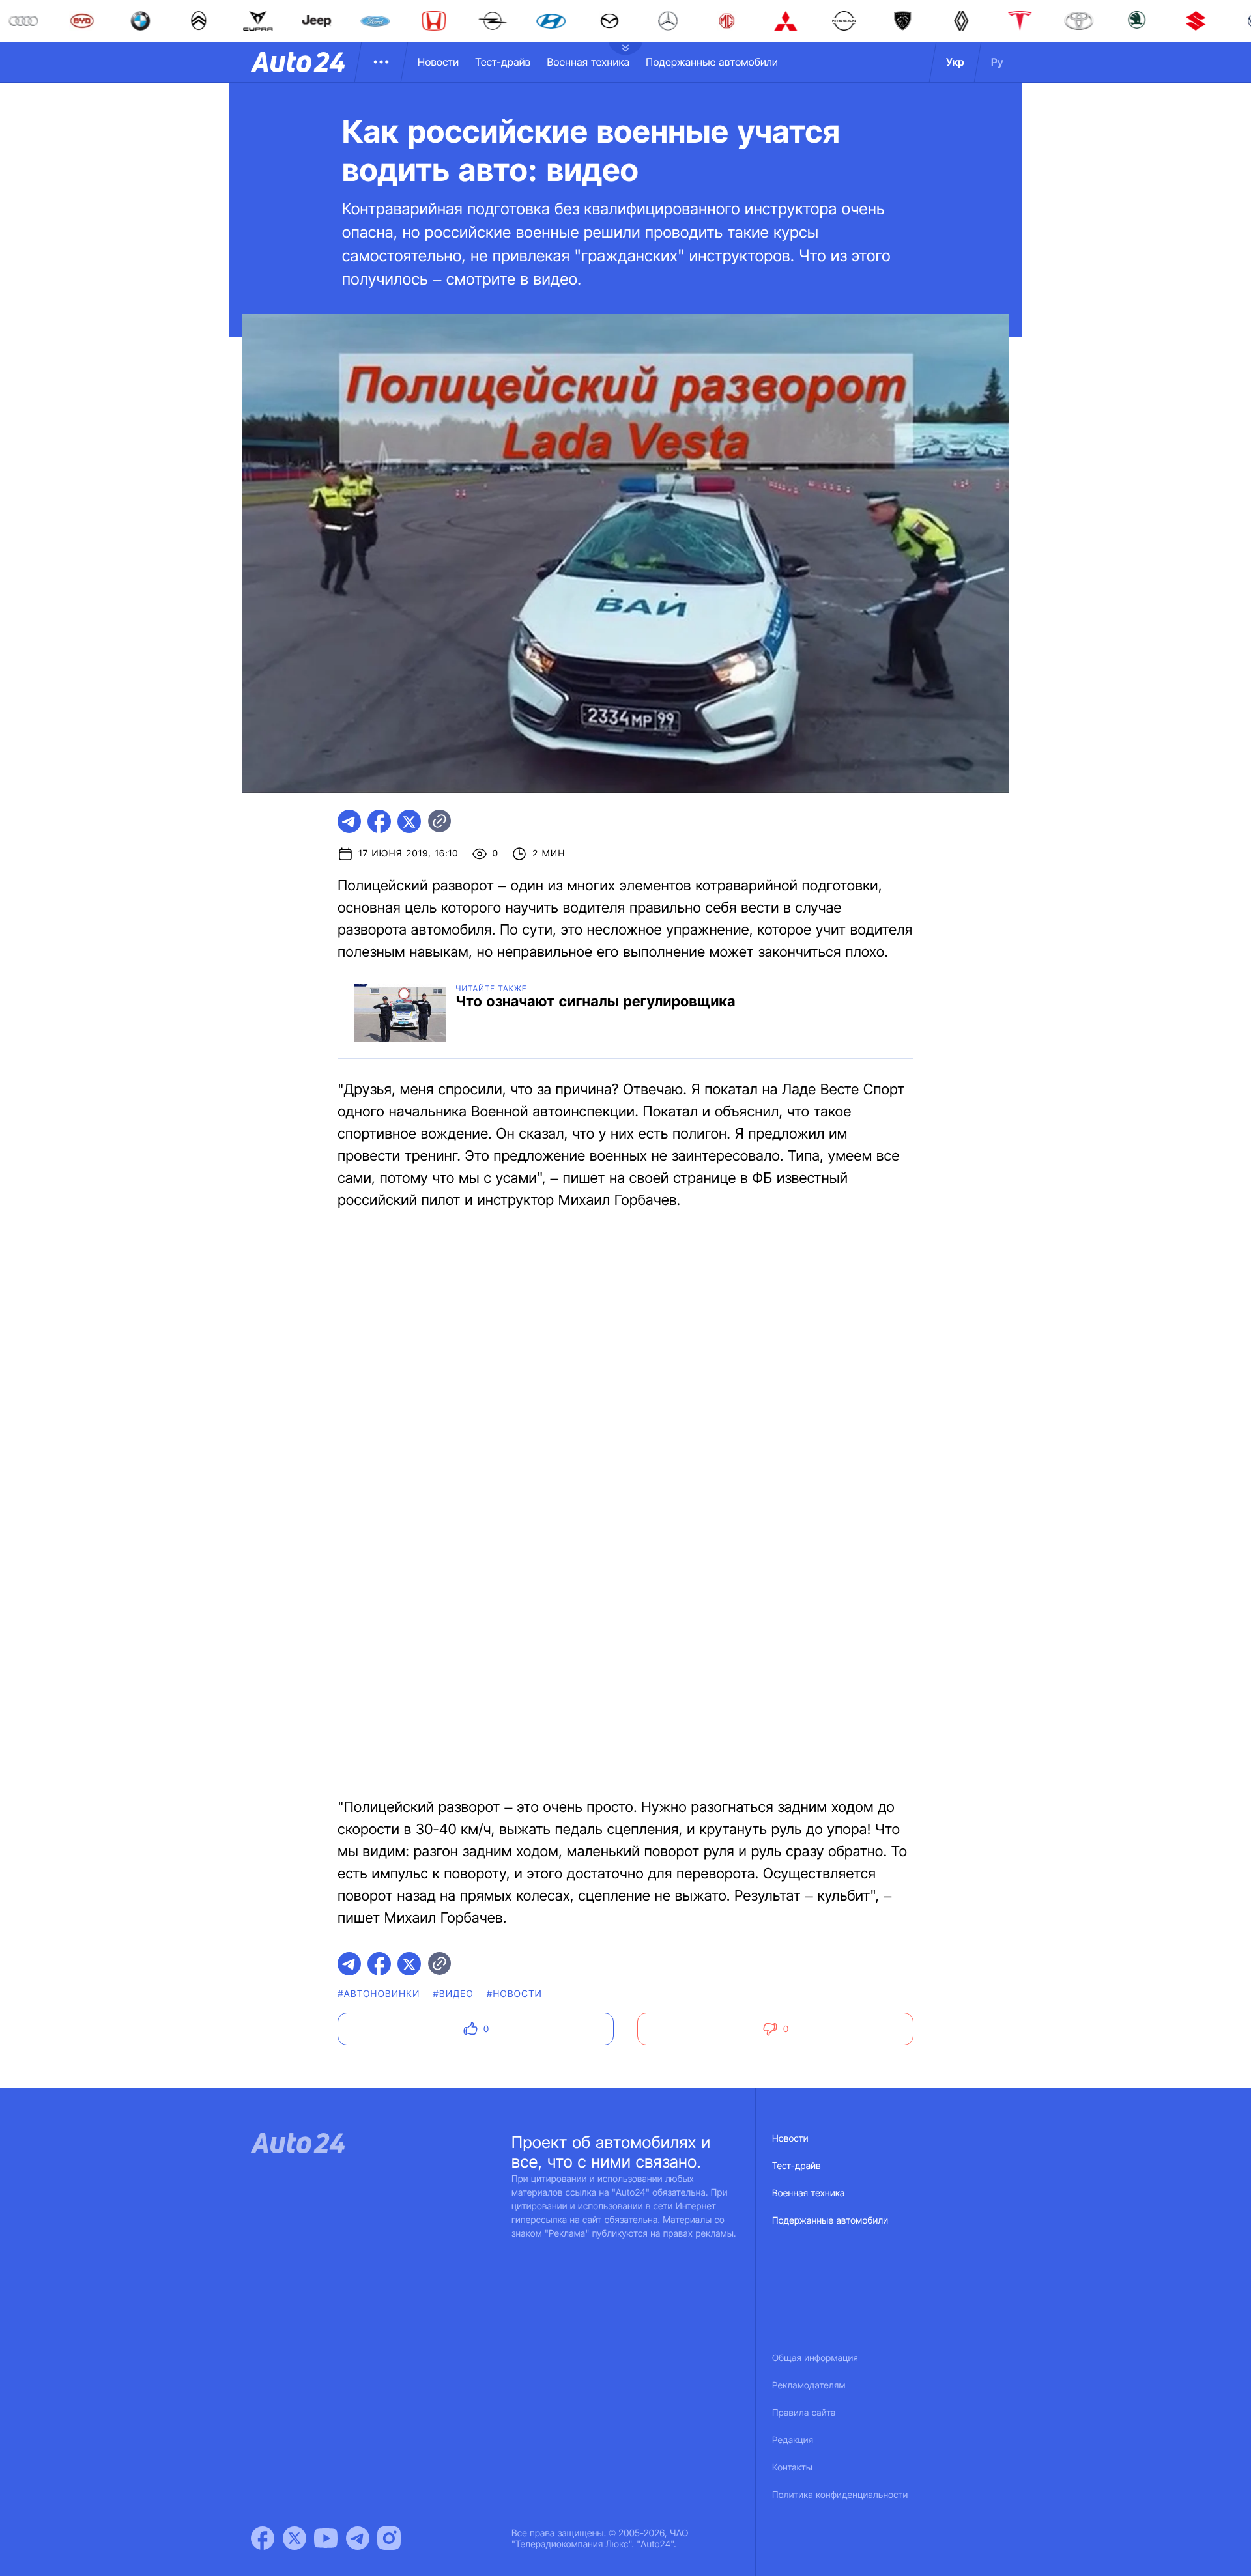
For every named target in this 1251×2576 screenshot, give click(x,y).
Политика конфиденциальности (840, 2495)
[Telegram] (358, 2538)
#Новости (514, 1994)
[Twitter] (295, 2538)
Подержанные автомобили (712, 62)
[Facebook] (263, 2538)
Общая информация (815, 2358)
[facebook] (379, 821)
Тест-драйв (503, 62)
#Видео (453, 1994)
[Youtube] (326, 2538)
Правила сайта (804, 2413)
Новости (438, 62)
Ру (997, 62)
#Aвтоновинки (379, 1994)
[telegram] (349, 821)
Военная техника (588, 62)
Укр (955, 62)
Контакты (792, 2468)
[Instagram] (389, 2538)
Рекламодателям (809, 2385)
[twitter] (409, 821)
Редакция (793, 2440)
